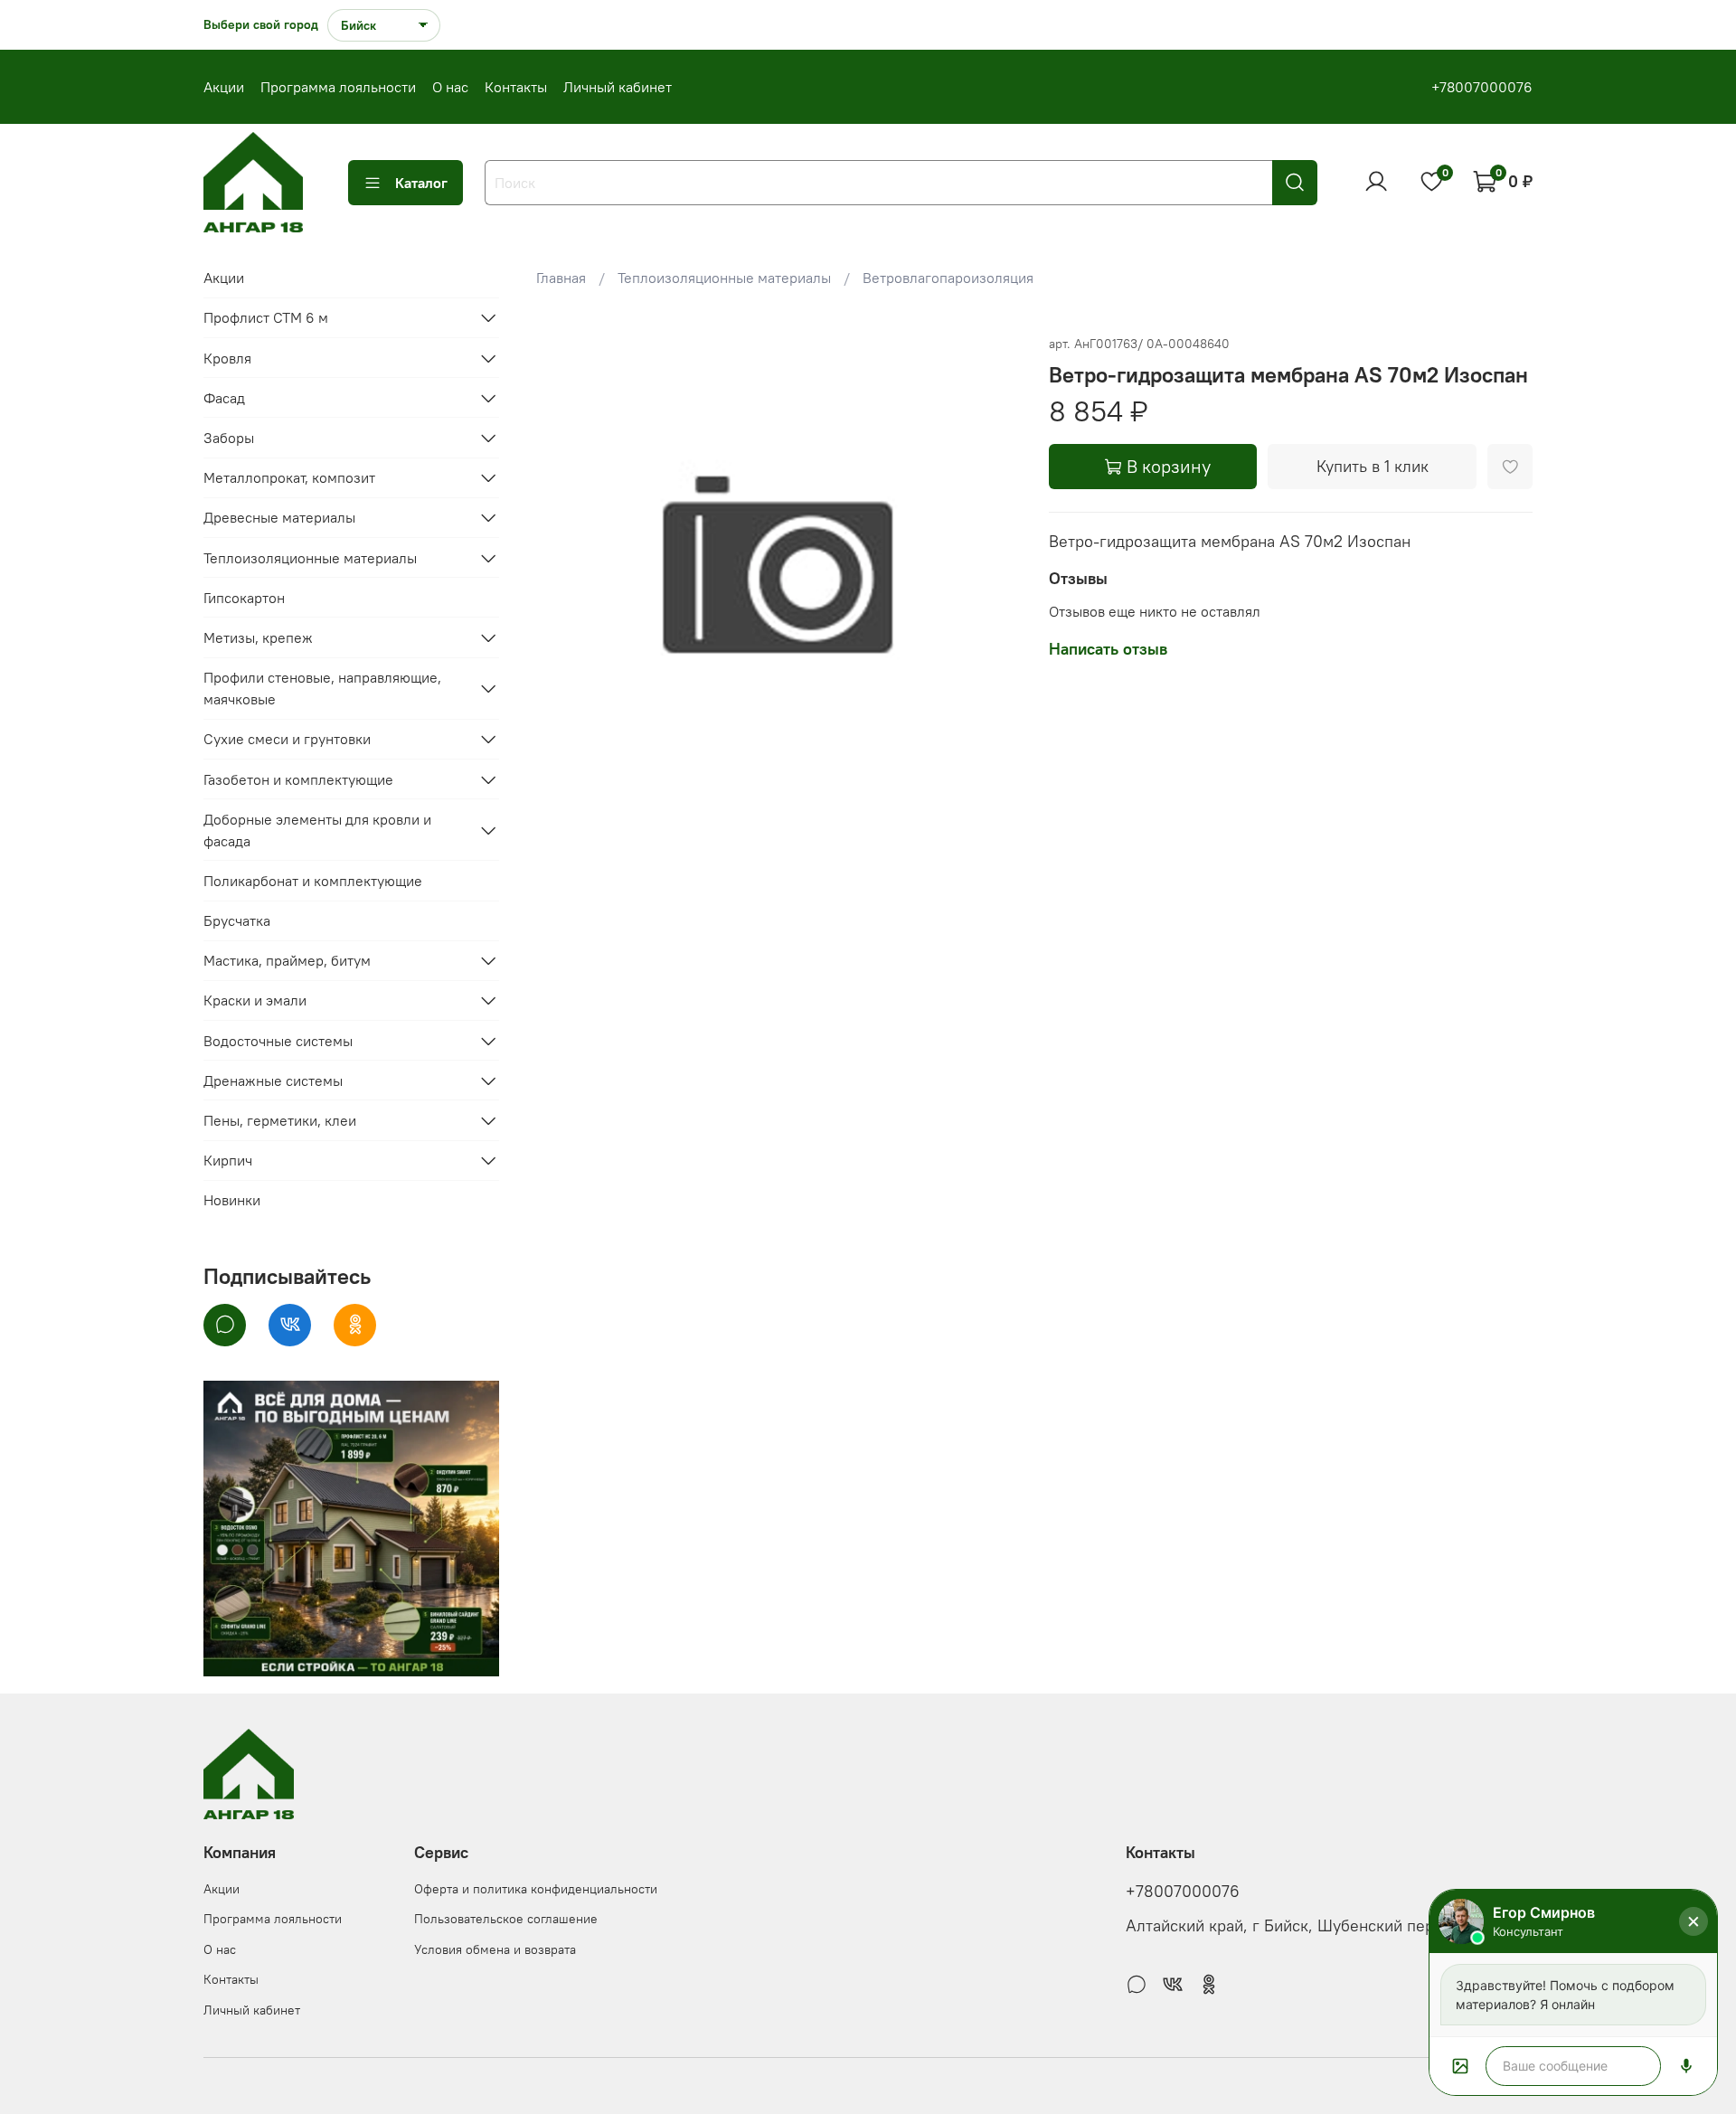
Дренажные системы (273, 1081)
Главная (561, 278)
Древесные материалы (279, 517)
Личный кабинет (618, 87)
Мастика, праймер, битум (287, 960)
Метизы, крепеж (258, 637)
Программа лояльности (338, 87)
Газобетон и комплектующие (298, 779)
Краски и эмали (255, 1000)
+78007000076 (1482, 87)
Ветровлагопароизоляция (948, 278)
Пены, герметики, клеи (280, 1120)
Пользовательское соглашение (506, 1919)
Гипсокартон (244, 598)
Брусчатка (237, 920)
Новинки (232, 1200)
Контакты (516, 87)
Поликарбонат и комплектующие (313, 881)
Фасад (224, 398)
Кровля (227, 358)
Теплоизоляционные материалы (724, 278)
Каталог (421, 183)
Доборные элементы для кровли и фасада (317, 830)
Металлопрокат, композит (289, 477)
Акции (224, 87)
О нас (450, 87)
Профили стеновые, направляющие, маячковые (322, 688)
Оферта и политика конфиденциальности (536, 1889)
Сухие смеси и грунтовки (287, 739)
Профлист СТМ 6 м (266, 317)
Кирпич (228, 1160)
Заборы (229, 438)
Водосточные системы (278, 1041)
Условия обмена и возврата (495, 1949)
